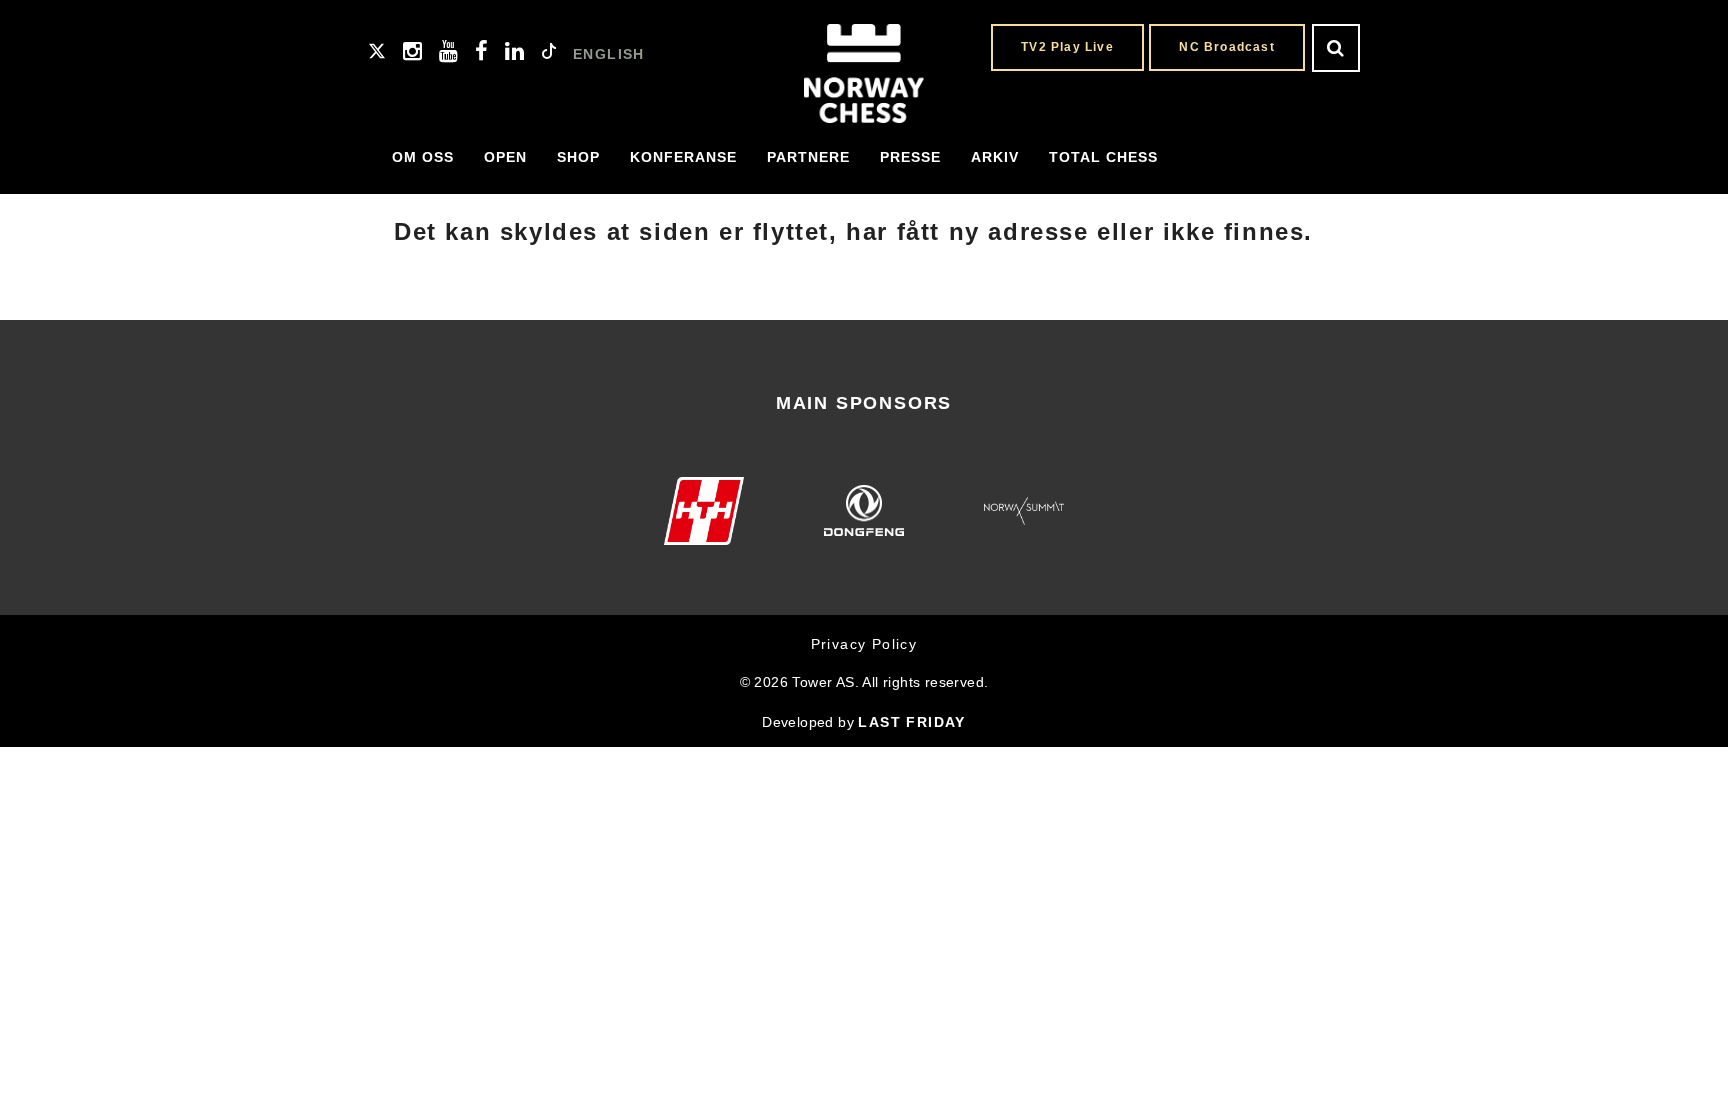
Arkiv (995, 157)
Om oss (423, 157)
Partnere (808, 157)
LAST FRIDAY (911, 722)
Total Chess (1103, 157)
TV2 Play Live (1067, 47)
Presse (910, 157)
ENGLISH (609, 54)
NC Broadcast (1226, 47)
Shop (578, 157)
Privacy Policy (864, 644)
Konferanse (683, 157)
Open (505, 157)
